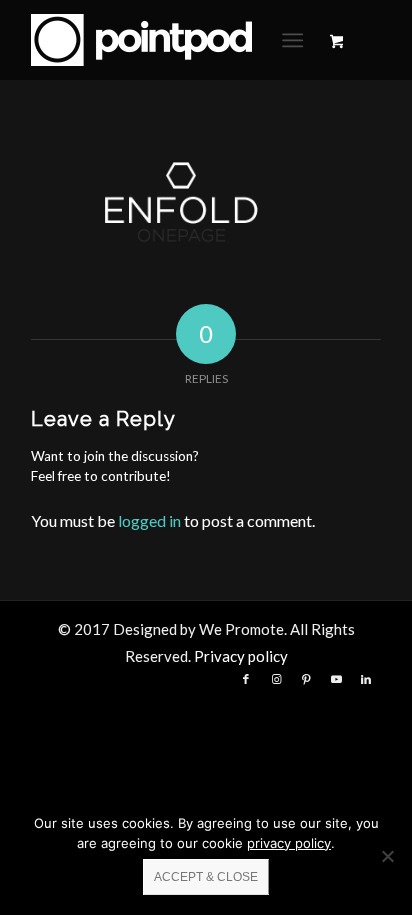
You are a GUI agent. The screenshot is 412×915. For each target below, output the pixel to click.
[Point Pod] (171, 40)
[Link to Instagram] (276, 679)
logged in (149, 520)
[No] (387, 856)
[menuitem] (296, 40)
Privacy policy (241, 656)
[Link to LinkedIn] (366, 679)
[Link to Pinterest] (306, 679)
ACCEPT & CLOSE (206, 877)
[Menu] (292, 40)
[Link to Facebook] (246, 679)
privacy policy (289, 843)
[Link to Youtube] (336, 679)
